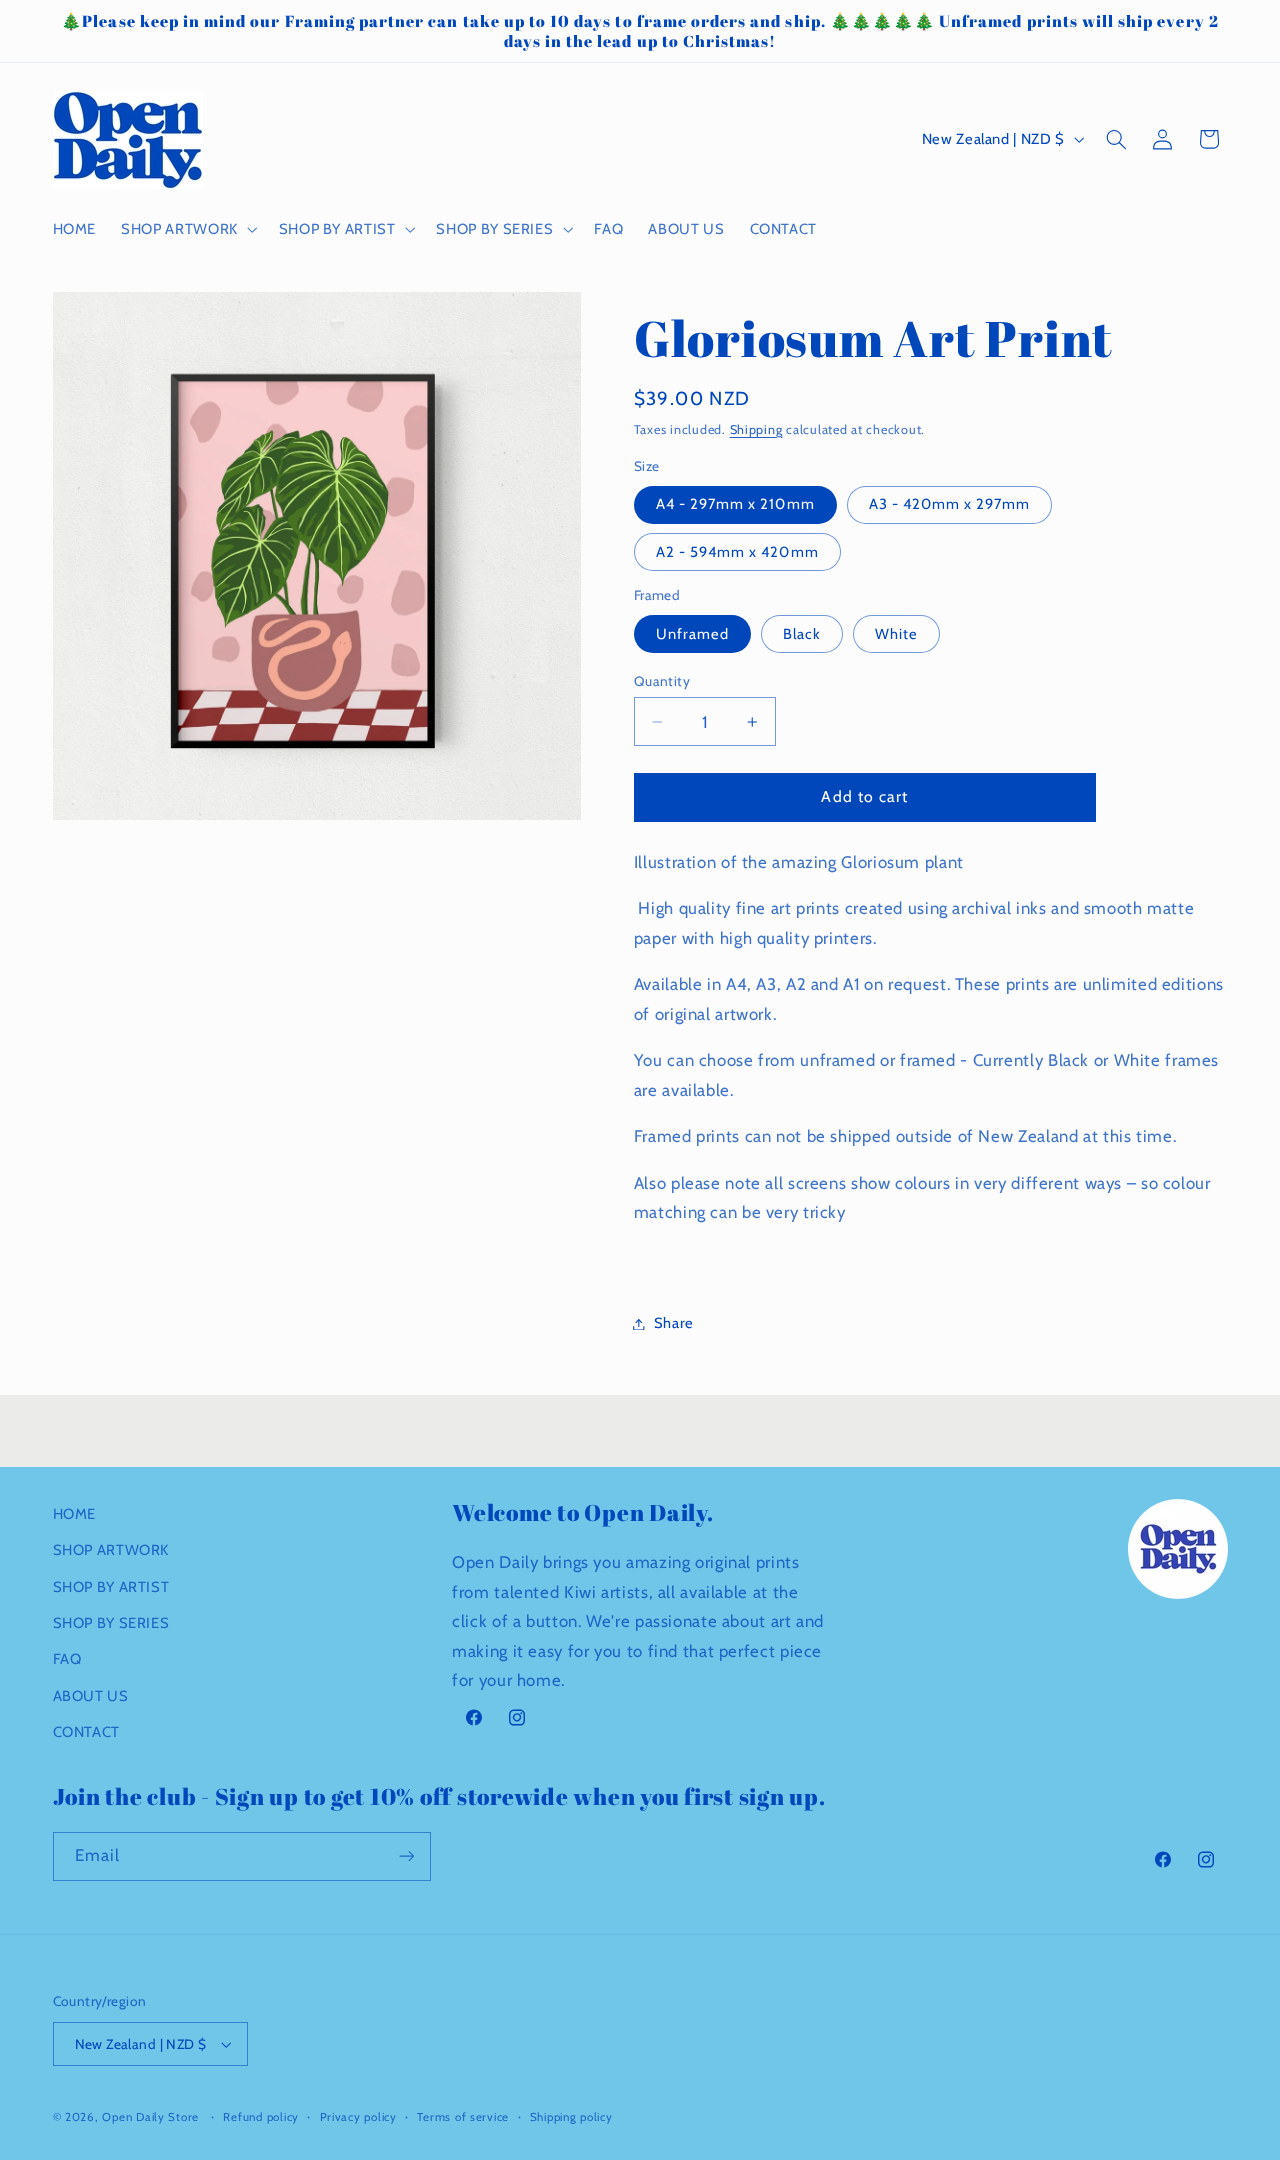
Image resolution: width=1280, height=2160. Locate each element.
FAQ (67, 1659)
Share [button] (674, 1323)
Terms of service (463, 2117)
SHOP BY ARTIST (111, 1587)
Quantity (662, 681)
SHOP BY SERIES (111, 1623)
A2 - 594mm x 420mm (737, 552)
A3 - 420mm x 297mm (950, 505)
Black (802, 634)
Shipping (756, 429)
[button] (188, 229)
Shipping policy (571, 2117)
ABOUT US (91, 1696)
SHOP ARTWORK (111, 1550)
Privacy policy (358, 2117)
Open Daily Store (150, 2117)
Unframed (692, 634)
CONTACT (86, 1732)
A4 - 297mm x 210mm (735, 505)
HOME (75, 1514)
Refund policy (261, 2117)
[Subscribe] (406, 1856)
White (896, 634)
